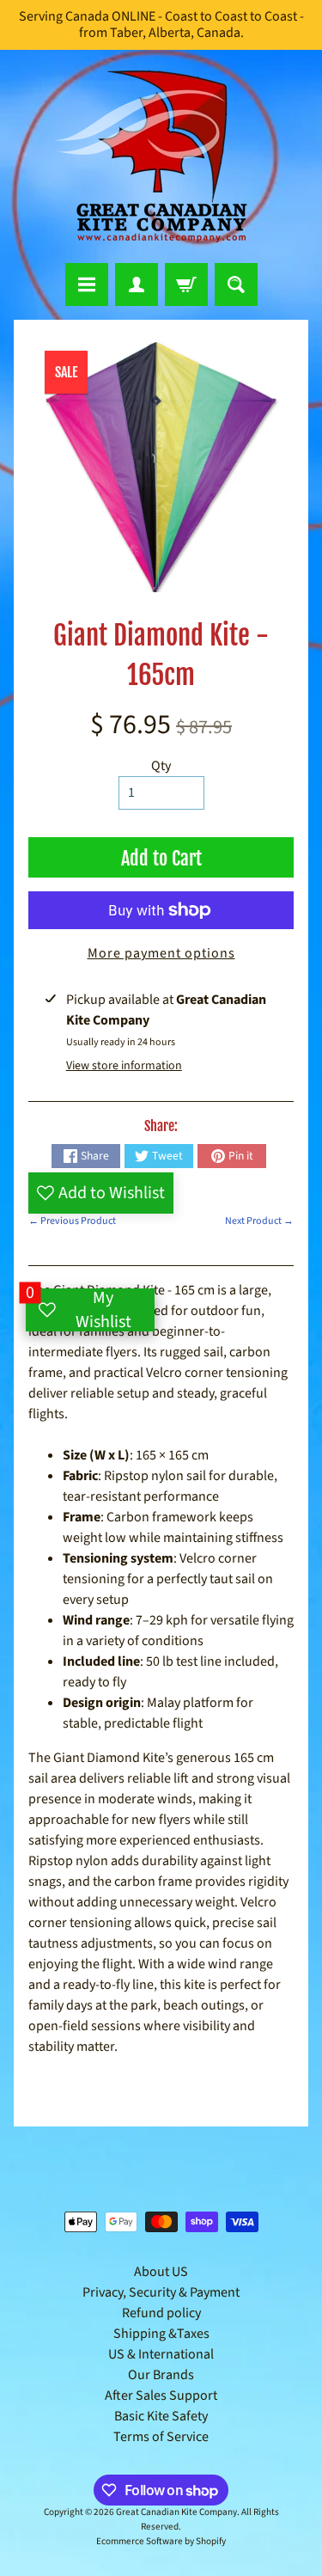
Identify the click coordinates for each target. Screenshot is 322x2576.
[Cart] (186, 285)
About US (161, 2272)
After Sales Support (161, 2395)
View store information (124, 1066)
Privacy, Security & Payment (161, 2292)
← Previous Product (72, 1221)
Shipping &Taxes (161, 2334)
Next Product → (259, 1221)
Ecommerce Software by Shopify (161, 2541)
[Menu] (87, 285)
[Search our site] (236, 285)
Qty (161, 766)
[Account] (137, 285)
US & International (161, 2354)
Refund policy (161, 2313)
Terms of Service (161, 2437)
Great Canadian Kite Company (176, 2512)
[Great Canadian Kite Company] (161, 156)
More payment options (161, 953)
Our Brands (161, 2375)
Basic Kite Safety (161, 2416)
